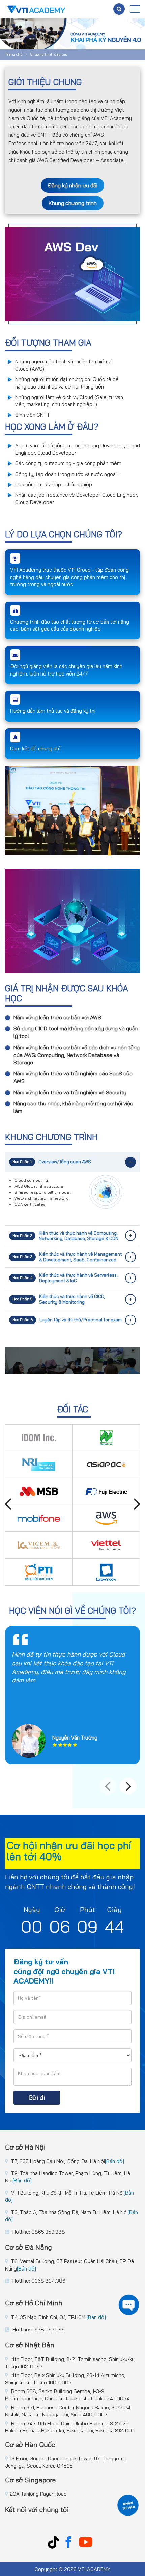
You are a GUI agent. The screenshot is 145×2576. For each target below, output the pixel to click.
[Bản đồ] (114, 2161)
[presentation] (8, 1505)
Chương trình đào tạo (49, 54)
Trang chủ (14, 54)
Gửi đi (37, 2098)
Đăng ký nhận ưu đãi (72, 185)
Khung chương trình (73, 203)
